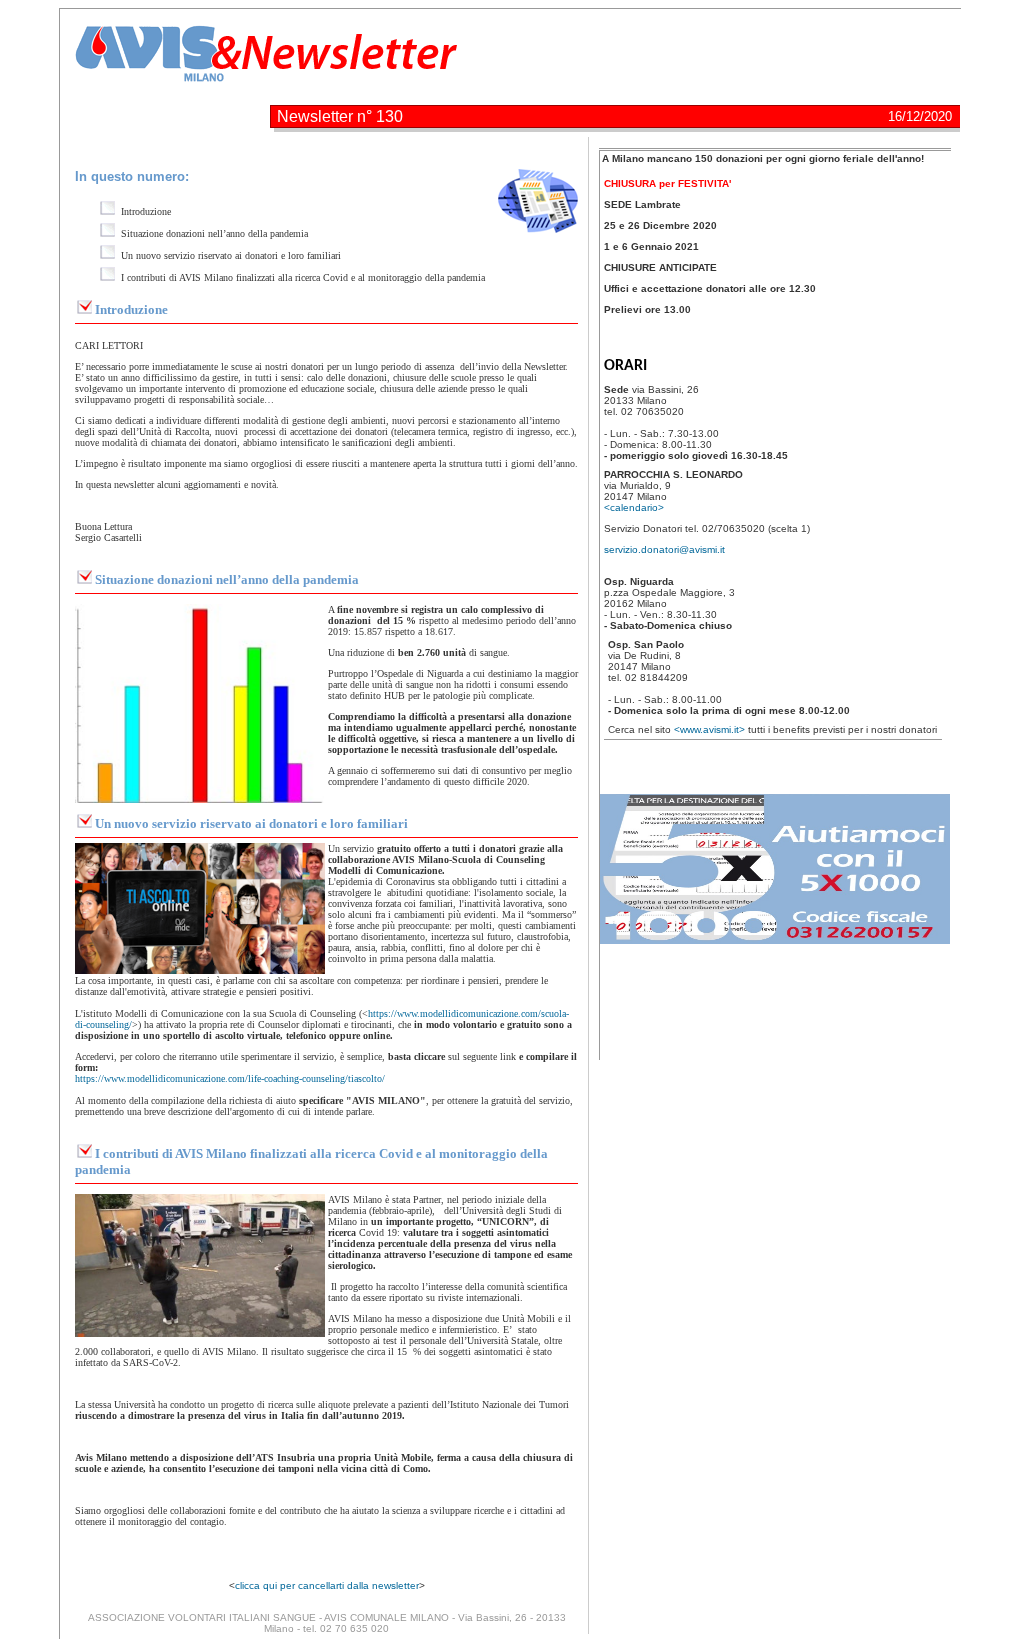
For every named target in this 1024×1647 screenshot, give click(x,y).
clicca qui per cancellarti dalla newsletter (327, 1585)
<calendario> (634, 507)
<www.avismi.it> (711, 729)
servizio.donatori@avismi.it (664, 549)
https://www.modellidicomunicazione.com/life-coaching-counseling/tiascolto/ (230, 1078)
